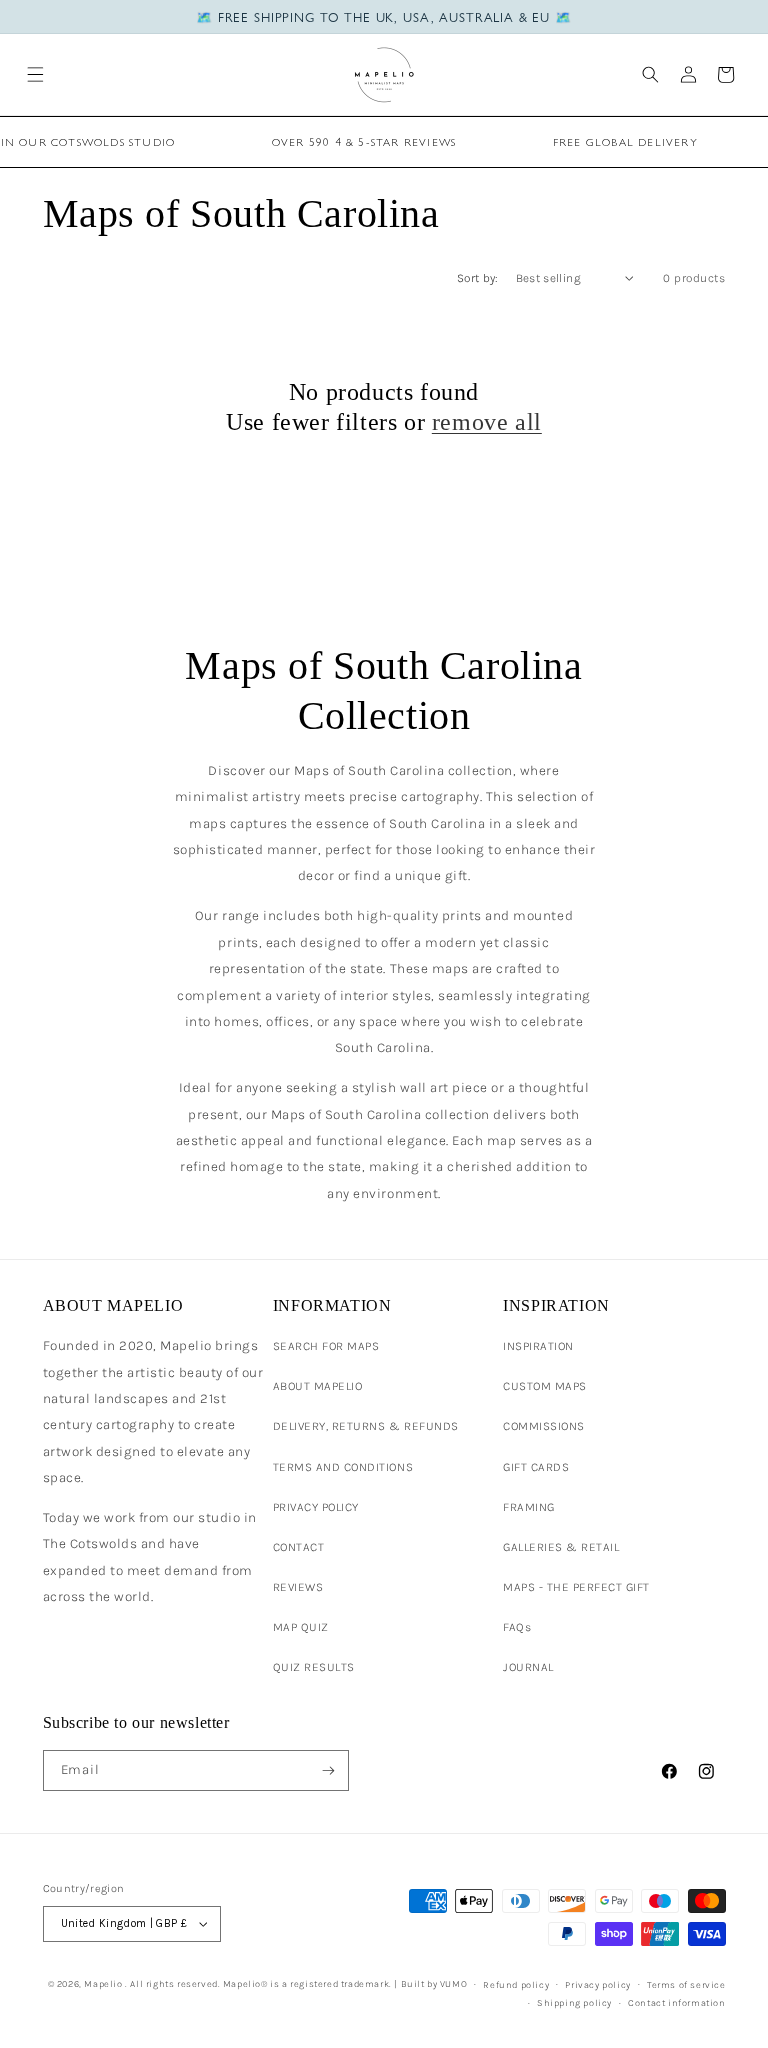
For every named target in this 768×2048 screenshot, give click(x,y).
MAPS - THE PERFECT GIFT (576, 1587)
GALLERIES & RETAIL (561, 1547)
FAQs (517, 1627)
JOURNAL (528, 1667)
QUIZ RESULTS (314, 1667)
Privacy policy (597, 1984)
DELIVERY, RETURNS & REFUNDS (366, 1426)
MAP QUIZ (301, 1627)
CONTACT (299, 1547)
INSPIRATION (538, 1346)
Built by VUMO (434, 1983)
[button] (35, 74)
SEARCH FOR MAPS (326, 1346)
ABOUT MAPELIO (318, 1386)
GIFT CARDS (536, 1467)
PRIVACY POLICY (316, 1507)
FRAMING (529, 1507)
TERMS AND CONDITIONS (343, 1467)
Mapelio (103, 1983)
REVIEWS (298, 1587)
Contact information (676, 2002)
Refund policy (516, 1984)
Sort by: (478, 278)
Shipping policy (574, 2002)
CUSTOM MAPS (545, 1386)
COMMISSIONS (544, 1426)
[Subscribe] (328, 1770)
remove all (487, 422)
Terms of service (686, 1984)
